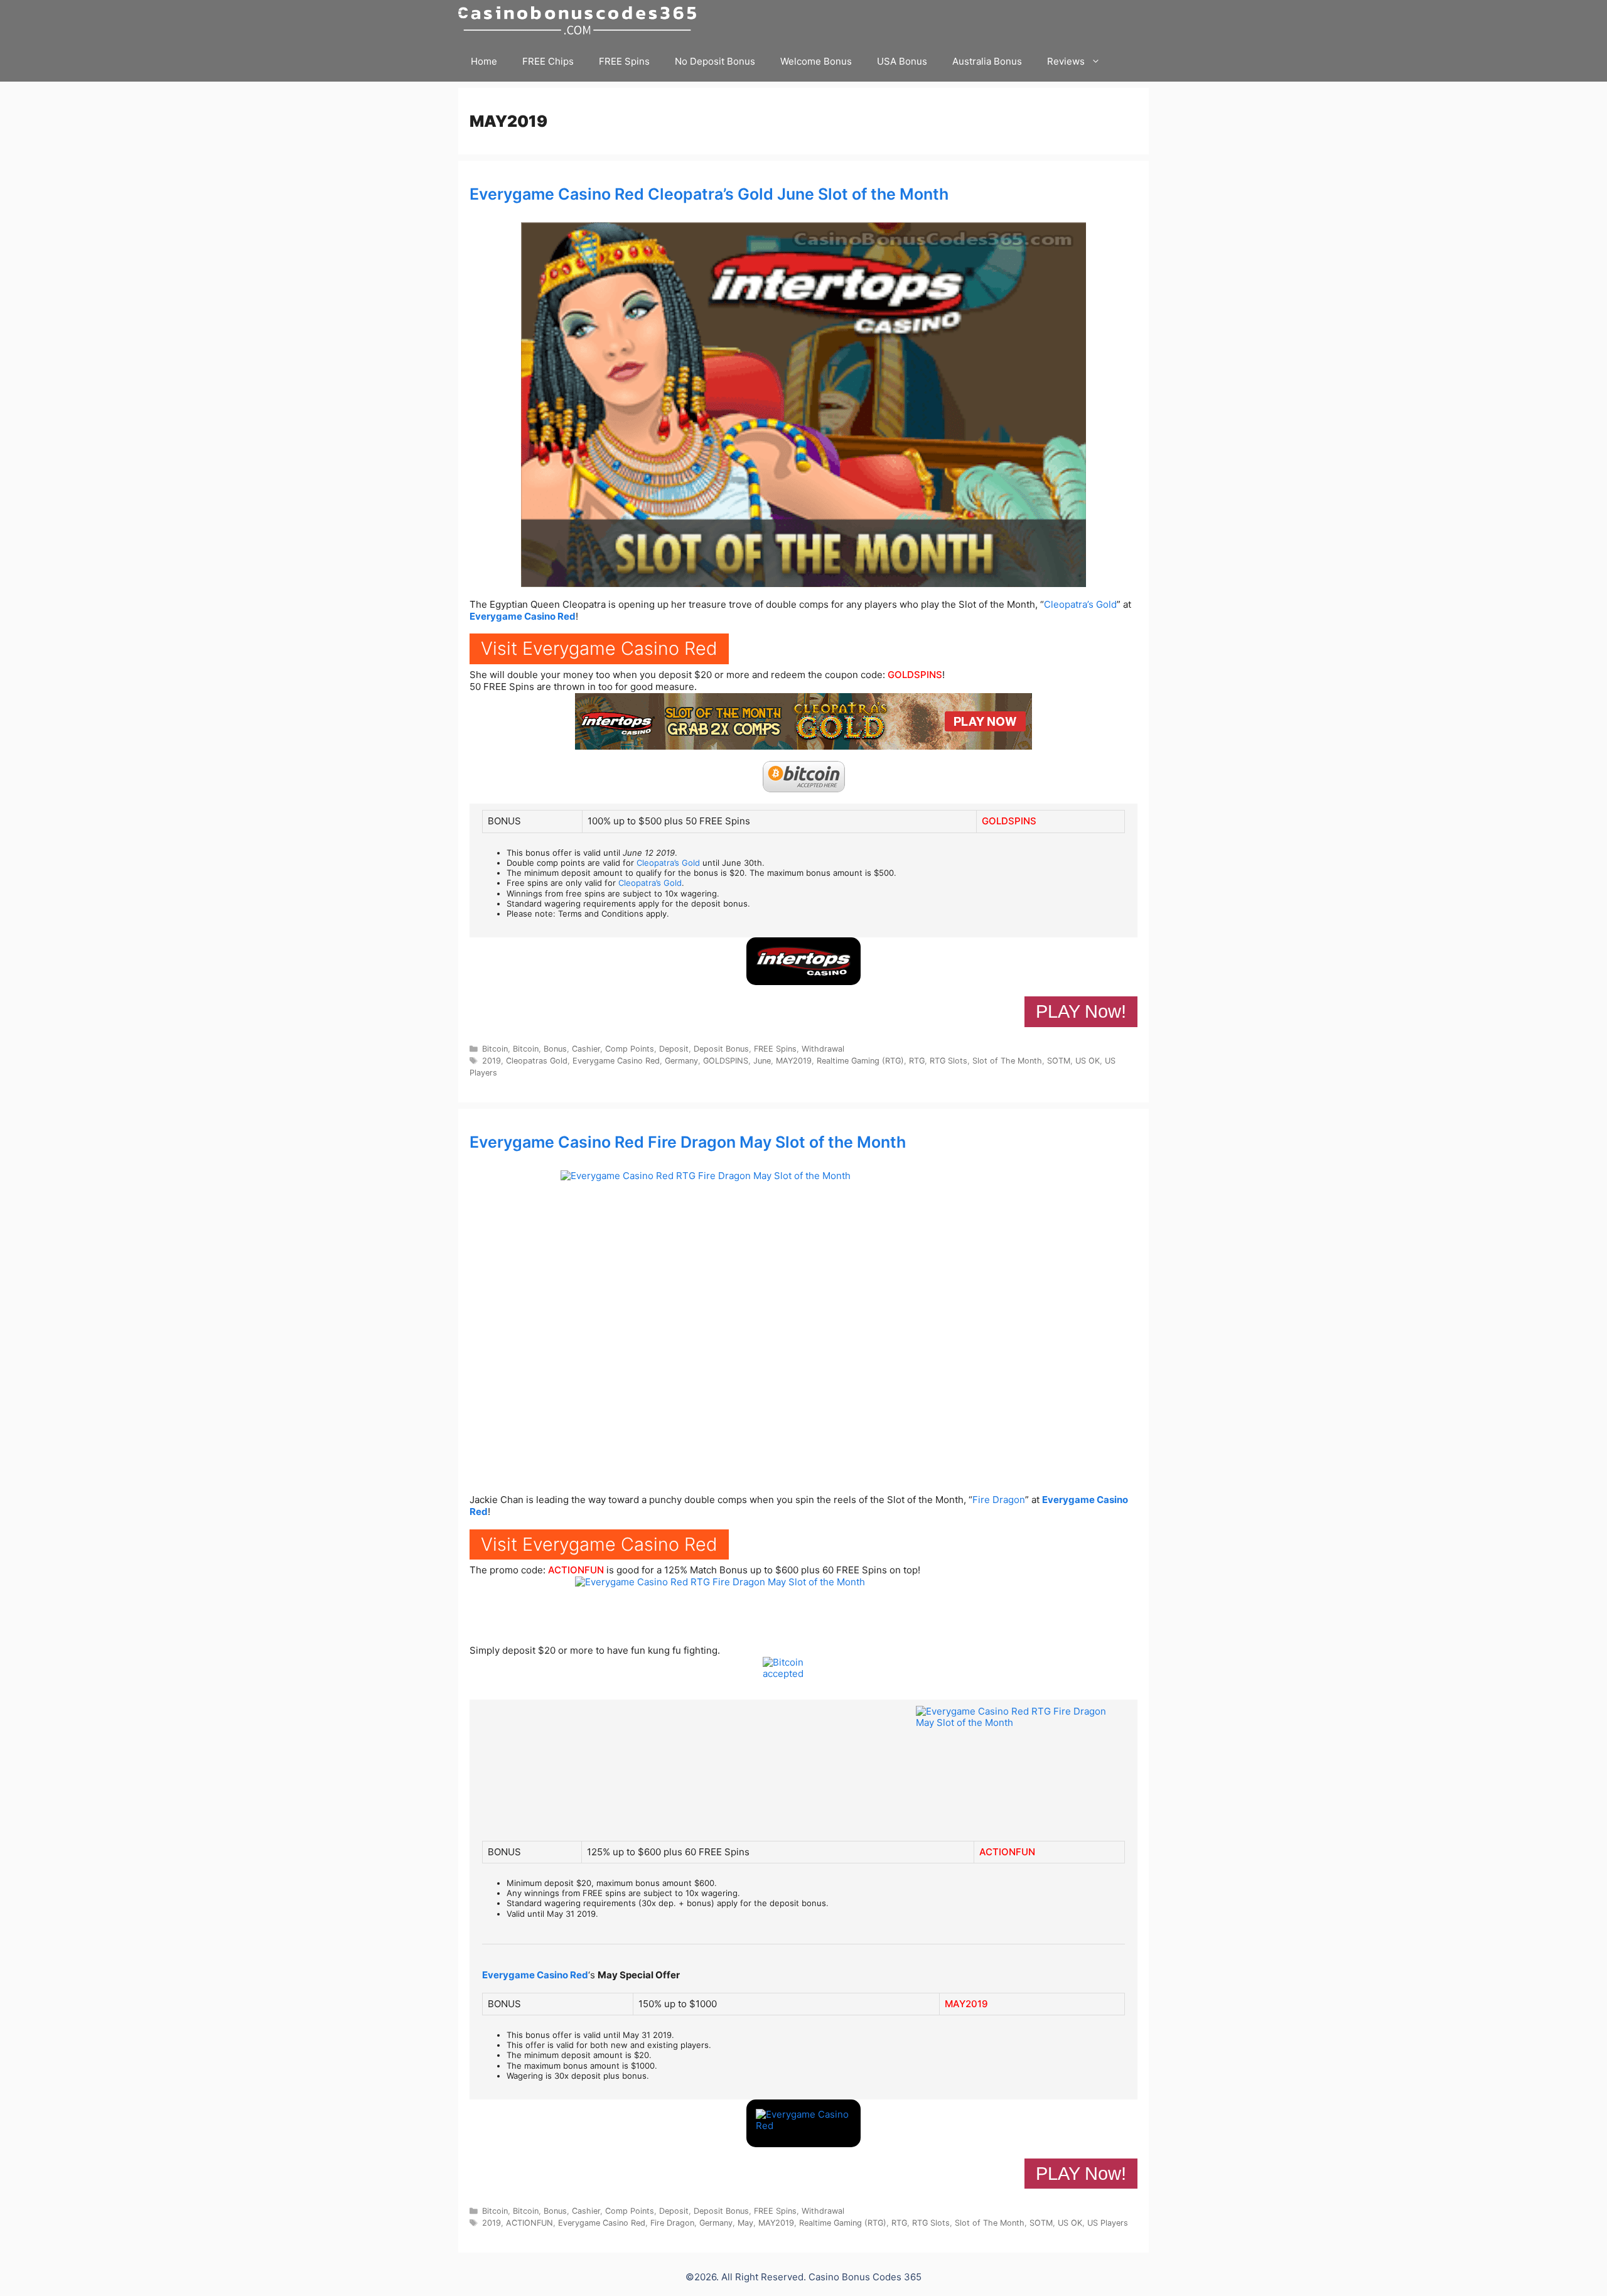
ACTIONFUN (576, 1570)
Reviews (1066, 61)
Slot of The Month (1007, 1061)
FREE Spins (624, 61)
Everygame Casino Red (523, 616)
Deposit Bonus (721, 1049)
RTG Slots (949, 1061)
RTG (917, 1061)
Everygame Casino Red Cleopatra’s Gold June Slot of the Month (709, 194)
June (762, 1061)
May (745, 2223)
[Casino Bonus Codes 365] (580, 20)
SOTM (1059, 1061)
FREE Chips (548, 61)
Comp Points (630, 1049)
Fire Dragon (999, 1500)
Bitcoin (495, 1049)
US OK (1088, 1061)
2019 (492, 1061)
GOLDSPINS (915, 675)
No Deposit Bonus (715, 61)
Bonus (555, 1049)
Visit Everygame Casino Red (599, 648)
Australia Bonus (987, 61)
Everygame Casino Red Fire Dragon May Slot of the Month (688, 1142)
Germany (681, 1061)
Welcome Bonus (816, 61)
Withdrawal (823, 1049)
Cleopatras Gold (537, 1061)
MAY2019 (794, 1061)
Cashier (586, 1049)
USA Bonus (902, 61)
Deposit (674, 1049)
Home (484, 61)
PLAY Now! (1081, 1011)
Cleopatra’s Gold (1080, 604)
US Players (1108, 2223)
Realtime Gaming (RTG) (860, 1061)
